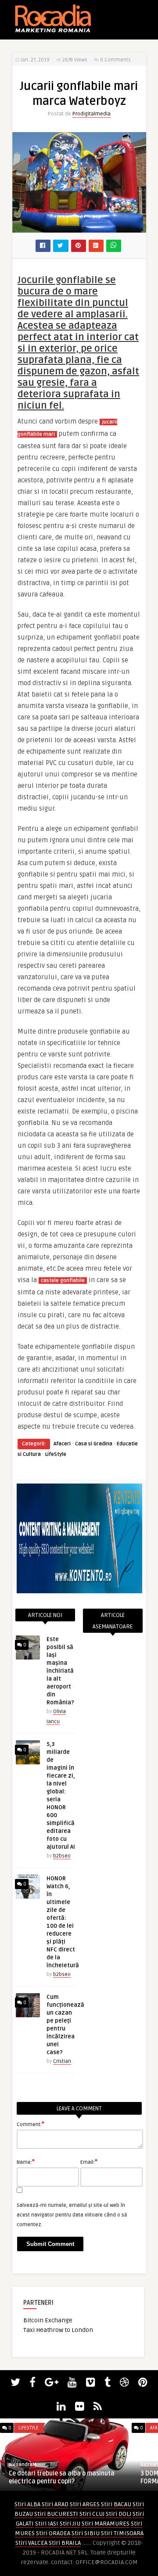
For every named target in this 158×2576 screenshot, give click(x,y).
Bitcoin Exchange (48, 2320)
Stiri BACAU (116, 2504)
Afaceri (62, 1444)
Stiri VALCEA (31, 2543)
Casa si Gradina (94, 1444)
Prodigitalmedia (92, 114)
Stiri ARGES (85, 2504)
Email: (89, 2162)
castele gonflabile (63, 1281)
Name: (26, 2162)
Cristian (62, 2061)
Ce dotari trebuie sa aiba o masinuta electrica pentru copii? (62, 2477)
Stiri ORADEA (53, 2533)
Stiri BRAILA (65, 2543)
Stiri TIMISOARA (122, 2533)
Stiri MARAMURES (106, 2524)
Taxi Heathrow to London (58, 2330)
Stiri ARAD (55, 2504)
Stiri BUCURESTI (56, 2514)
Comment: (31, 2124)
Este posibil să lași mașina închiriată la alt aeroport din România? (60, 1671)
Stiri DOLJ (118, 2514)
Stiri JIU (70, 2524)
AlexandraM (23, 2465)
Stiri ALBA (27, 2504)
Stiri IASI (47, 2524)
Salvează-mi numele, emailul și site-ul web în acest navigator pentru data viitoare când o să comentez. (72, 2215)
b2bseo (62, 1856)
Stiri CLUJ (92, 2514)
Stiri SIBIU (86, 2533)
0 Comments (115, 60)
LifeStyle (56, 1454)
